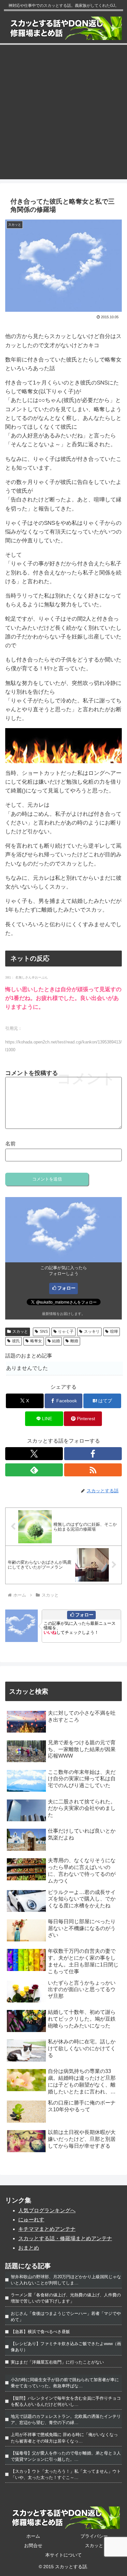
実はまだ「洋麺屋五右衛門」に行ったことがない (57, 2362)
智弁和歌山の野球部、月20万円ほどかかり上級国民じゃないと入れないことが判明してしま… (66, 2280)
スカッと (20, 1332)
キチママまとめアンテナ (47, 2229)
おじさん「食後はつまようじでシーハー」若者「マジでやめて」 (66, 2317)
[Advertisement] (63, 116)
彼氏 (16, 1341)
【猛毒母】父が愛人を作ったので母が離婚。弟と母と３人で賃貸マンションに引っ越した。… (66, 2456)
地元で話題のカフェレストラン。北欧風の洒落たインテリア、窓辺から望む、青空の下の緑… (66, 2419)
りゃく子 (66, 1332)
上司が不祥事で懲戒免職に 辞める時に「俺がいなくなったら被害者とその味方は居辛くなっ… (64, 2438)
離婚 (74, 1341)
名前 (10, 1144)
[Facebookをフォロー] (93, 1454)
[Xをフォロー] (34, 1454)
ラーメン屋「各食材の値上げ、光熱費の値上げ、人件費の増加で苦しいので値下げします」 (66, 2298)
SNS (44, 1332)
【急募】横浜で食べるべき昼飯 (40, 2332)
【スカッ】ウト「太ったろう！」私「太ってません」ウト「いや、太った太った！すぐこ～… (66, 2474)
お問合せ (33, 2545)
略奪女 (36, 1341)
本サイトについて (63, 2555)
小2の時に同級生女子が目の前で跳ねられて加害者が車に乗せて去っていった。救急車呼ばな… (65, 2383)
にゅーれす (31, 2220)
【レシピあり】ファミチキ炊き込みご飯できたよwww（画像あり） (66, 2347)
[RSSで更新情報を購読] (93, 1470)
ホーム (33, 2536)
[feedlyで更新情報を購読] (34, 1470)
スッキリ (92, 1332)
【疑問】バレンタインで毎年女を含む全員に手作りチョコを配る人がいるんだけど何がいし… (66, 2401)
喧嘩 (114, 1332)
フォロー (66, 1288)
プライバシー (94, 2536)
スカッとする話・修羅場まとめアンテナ (65, 2238)
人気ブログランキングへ (47, 2210)
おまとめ (29, 2248)
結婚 (56, 1341)
